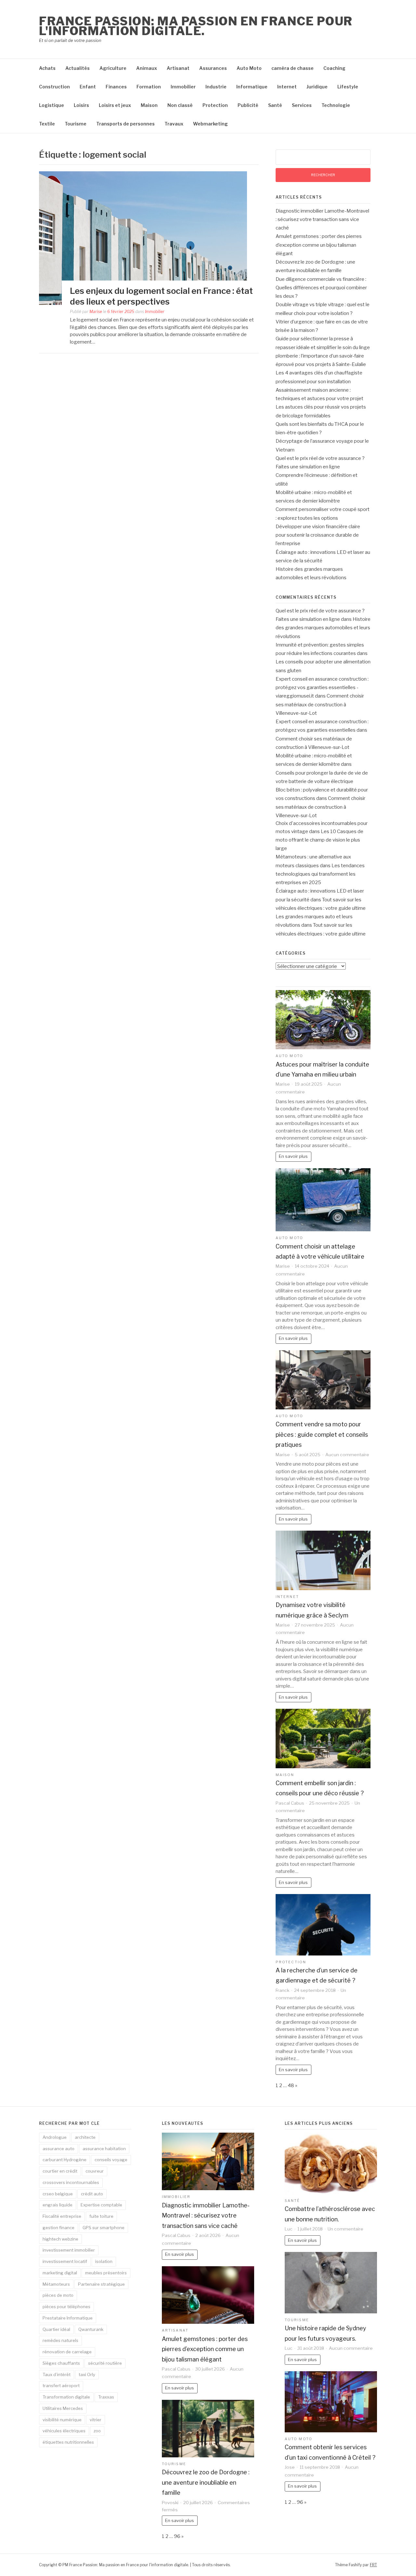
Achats (47, 68)
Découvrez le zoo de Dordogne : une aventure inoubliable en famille (206, 2482)
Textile (47, 124)
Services (302, 105)
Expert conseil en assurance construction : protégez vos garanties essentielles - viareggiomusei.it (322, 688)
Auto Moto (249, 68)
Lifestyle (348, 87)
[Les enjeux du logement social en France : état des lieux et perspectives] (143, 238)
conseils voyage (111, 2160)
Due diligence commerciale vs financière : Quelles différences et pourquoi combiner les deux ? (321, 288)
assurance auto (58, 2149)
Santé (275, 105)
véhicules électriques (64, 2431)
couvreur (95, 2171)
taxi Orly (87, 2374)
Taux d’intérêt (57, 2374)
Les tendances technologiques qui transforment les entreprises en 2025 (320, 874)
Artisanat (178, 68)
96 (177, 2536)
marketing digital (60, 2273)
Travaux (174, 124)
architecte (85, 2137)
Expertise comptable (101, 2205)
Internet (287, 87)
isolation (104, 2261)
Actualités (78, 68)
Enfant (88, 87)
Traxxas (106, 2397)
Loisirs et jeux (115, 105)
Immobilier (183, 87)
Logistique (52, 105)
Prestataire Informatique (68, 2318)
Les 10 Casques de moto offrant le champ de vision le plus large (319, 840)
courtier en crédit (60, 2171)
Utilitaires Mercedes (63, 2408)
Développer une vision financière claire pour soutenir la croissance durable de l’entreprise (318, 535)
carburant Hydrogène (65, 2160)
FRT (373, 2565)
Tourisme (76, 124)
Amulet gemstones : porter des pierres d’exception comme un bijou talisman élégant (319, 245)
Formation (149, 87)
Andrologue (55, 2137)
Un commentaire (345, 2229)
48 (291, 2086)
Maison (149, 105)
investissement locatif (65, 2261)
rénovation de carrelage (67, 2352)
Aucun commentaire (347, 1455)
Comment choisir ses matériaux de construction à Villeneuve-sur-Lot (320, 705)
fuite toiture (101, 2216)
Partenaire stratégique (101, 2284)
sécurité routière (105, 2363)
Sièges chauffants (61, 2363)
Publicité (248, 105)
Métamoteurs (56, 2284)
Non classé (180, 105)
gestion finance (58, 2228)
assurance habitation (104, 2149)
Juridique (317, 87)
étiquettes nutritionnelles (68, 2442)
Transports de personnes (125, 124)
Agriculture (113, 68)
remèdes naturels (60, 2340)
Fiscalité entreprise (62, 2216)
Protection (215, 105)
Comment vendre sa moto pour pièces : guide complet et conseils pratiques (322, 1434)
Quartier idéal (56, 2329)
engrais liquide (58, 2205)
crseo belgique (58, 2194)
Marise (96, 312)
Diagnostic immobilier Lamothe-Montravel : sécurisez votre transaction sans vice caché (322, 220)
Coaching (334, 68)
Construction (54, 87)
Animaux (147, 68)
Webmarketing (210, 124)
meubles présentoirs (106, 2273)
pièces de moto (58, 2295)
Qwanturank (91, 2329)
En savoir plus (293, 1156)
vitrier (96, 2420)
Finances (116, 87)
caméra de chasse (292, 68)
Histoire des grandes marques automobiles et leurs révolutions (323, 628)
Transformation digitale (66, 2397)
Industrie (216, 87)
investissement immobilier (69, 2250)
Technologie (336, 105)
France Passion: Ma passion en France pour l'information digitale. (196, 26)
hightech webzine (60, 2239)
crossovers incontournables (71, 2182)
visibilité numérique (62, 2420)
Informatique (252, 87)
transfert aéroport (61, 2386)
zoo (97, 2431)
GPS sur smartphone (104, 2228)
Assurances (213, 68)
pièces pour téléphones (66, 2307)
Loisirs (81, 105)
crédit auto (92, 2194)
